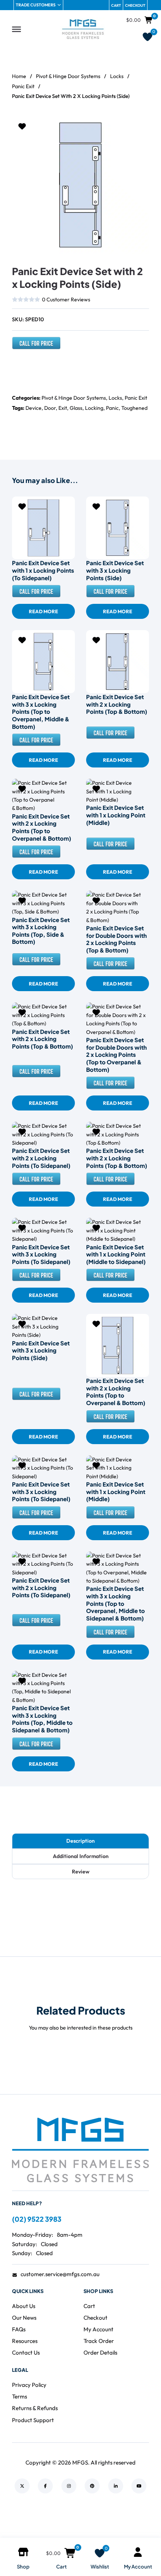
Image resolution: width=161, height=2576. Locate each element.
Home (19, 76)
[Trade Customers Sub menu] (59, 5)
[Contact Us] (36, 346)
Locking (94, 408)
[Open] (16, 29)
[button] (139, 126)
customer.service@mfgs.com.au (60, 2274)
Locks (117, 76)
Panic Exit (23, 86)
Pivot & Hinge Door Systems (68, 76)
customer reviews (66, 299)
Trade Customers (36, 5)
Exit (63, 408)
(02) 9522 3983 (37, 2219)
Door (50, 408)
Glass (76, 408)
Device (34, 408)
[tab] (80, 1841)
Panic (112, 408)
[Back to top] (135, 2523)
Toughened (134, 408)
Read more (43, 611)
